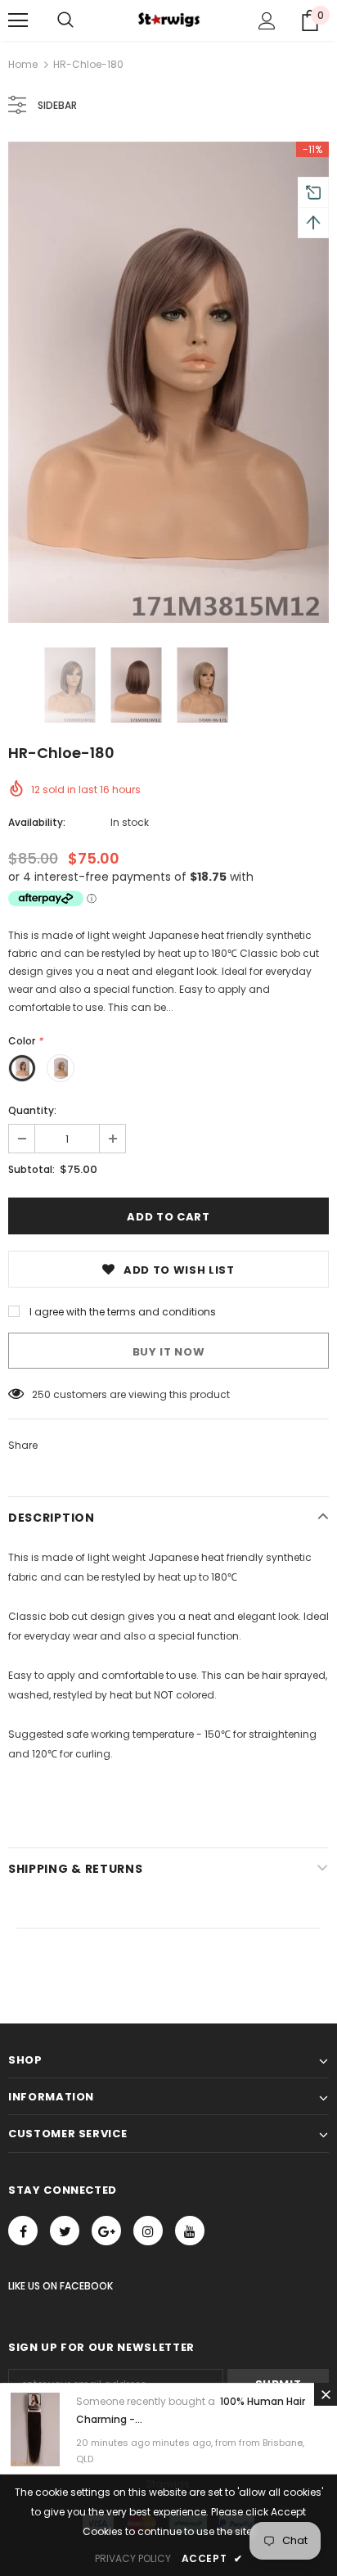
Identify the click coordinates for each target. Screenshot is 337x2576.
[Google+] (106, 2231)
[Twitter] (65, 2231)
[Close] (326, 2394)
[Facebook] (23, 2231)
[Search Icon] (65, 20)
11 (35, 1394)
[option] (168, 382)
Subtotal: (31, 1169)
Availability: (37, 822)
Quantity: (32, 1110)
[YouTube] (190, 2231)
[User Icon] (267, 21)
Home (23, 64)
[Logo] (168, 20)
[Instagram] (148, 2231)
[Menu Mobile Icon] (18, 20)
